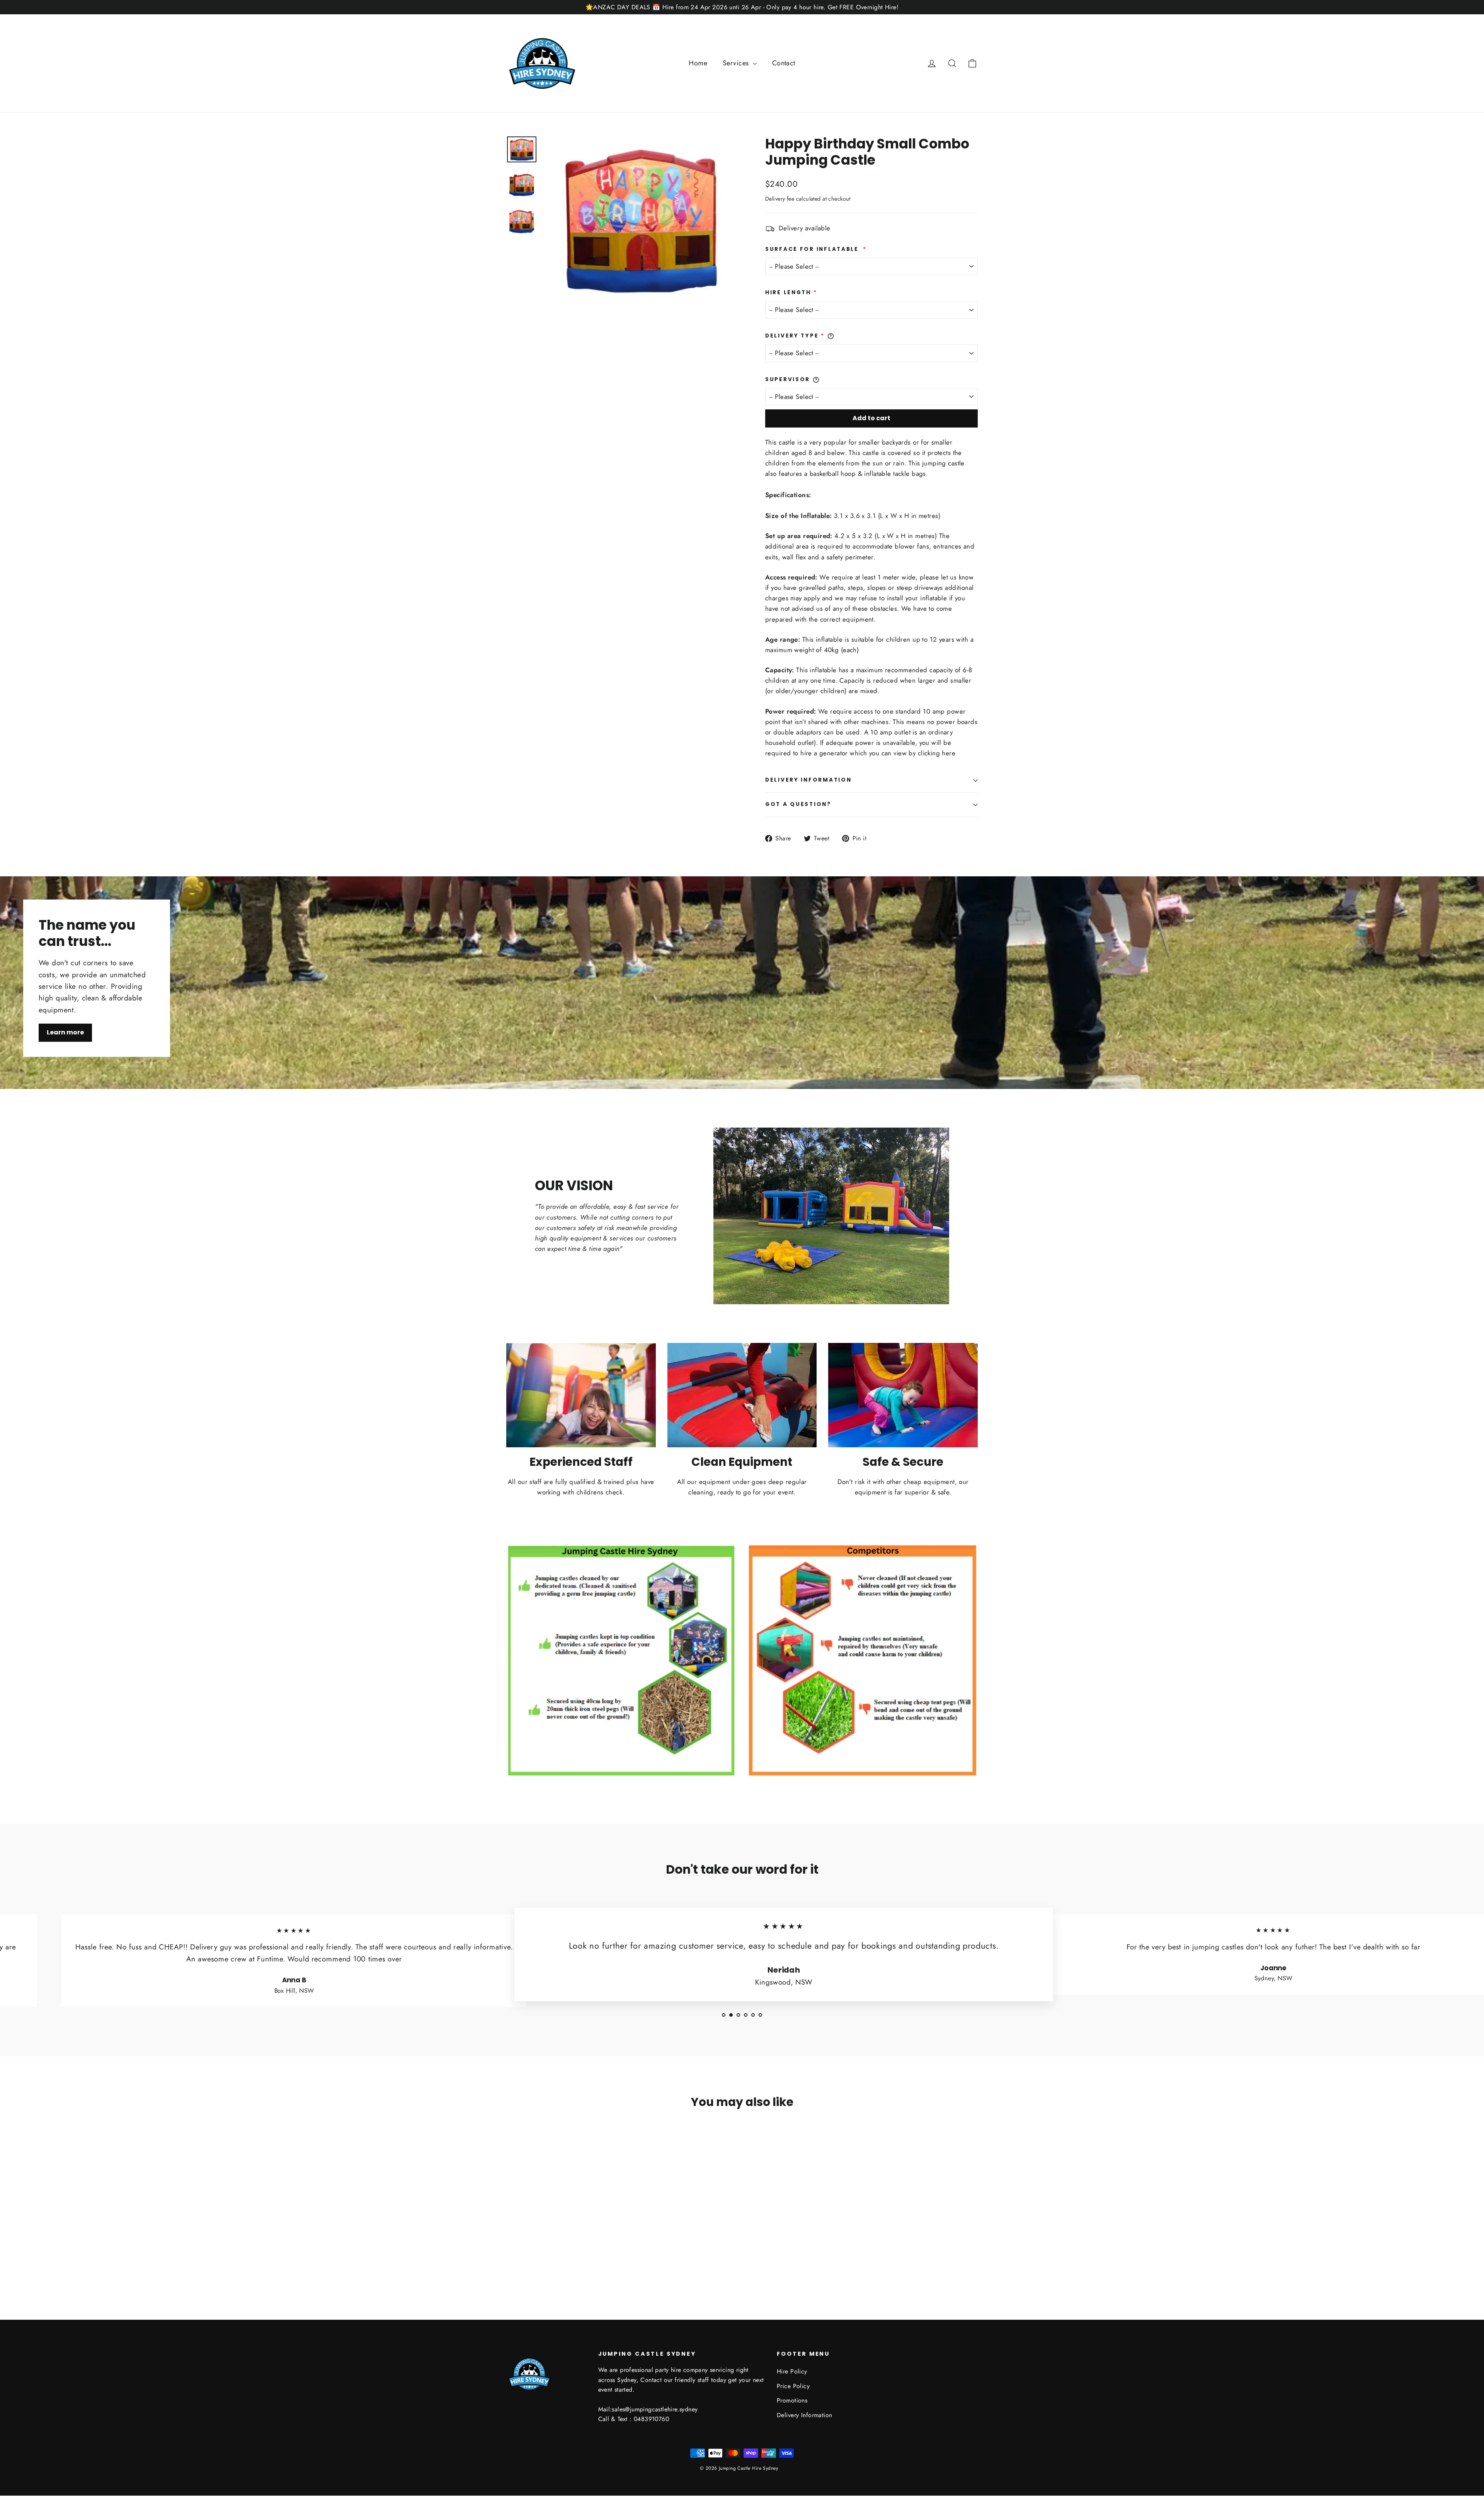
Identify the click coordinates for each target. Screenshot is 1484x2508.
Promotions (792, 2400)
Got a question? (798, 804)
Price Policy (793, 2386)
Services (737, 63)
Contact (784, 63)
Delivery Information (808, 780)
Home (698, 63)
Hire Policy (792, 2371)
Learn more (65, 1032)
